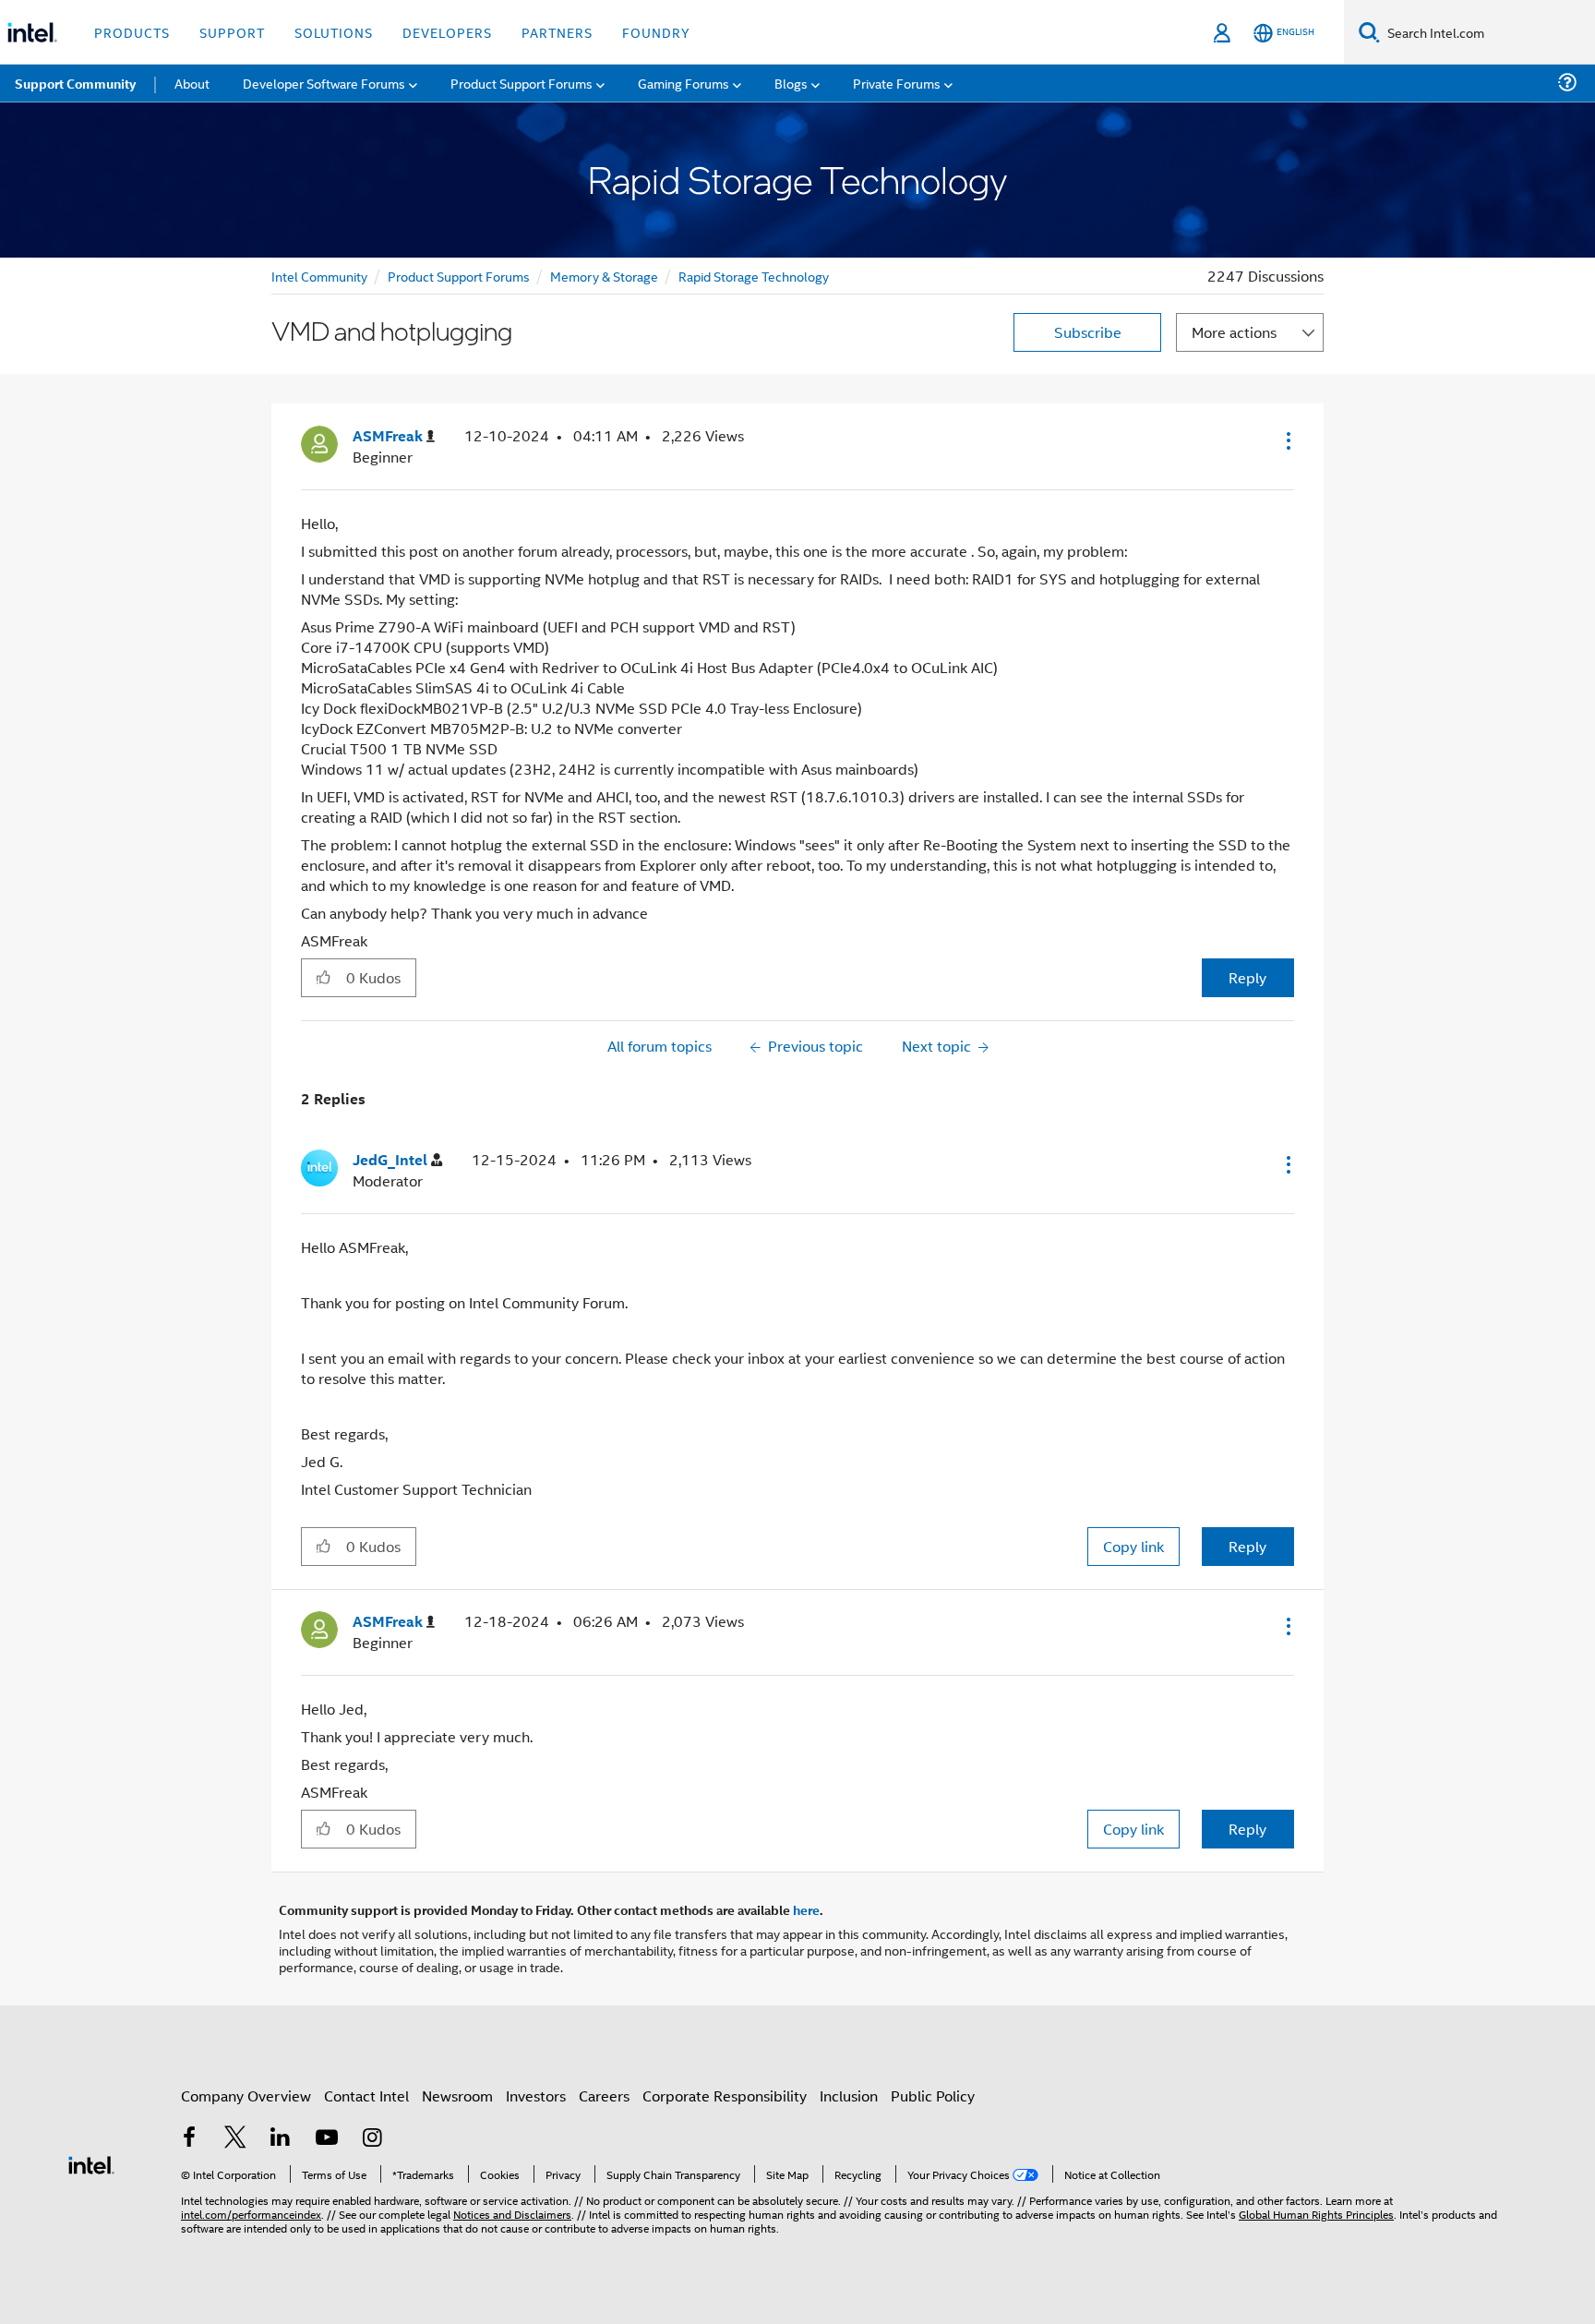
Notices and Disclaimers (512, 2214)
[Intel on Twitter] (235, 2139)
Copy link (1133, 1546)
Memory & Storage (604, 276)
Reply (1247, 977)
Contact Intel (366, 2095)
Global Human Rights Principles (1316, 2214)
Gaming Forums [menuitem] (684, 83)
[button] (1287, 440)
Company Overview (246, 2095)
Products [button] (132, 32)
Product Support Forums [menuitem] (522, 83)
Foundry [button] (656, 32)
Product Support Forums (459, 276)
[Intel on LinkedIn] (281, 2139)
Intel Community (319, 276)
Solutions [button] (334, 32)
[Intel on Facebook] (189, 2139)
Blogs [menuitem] (791, 83)
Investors (536, 2095)
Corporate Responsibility (725, 2095)
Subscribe (1088, 332)
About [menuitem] (192, 83)
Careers (604, 2095)
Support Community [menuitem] (75, 83)
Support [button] (232, 32)
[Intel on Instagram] (372, 2139)
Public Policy (933, 2095)
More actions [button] (1234, 332)
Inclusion (849, 2095)
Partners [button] (557, 32)
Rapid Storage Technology (754, 276)
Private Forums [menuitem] (897, 83)
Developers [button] (447, 32)
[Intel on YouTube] (327, 2139)
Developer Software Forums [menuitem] (324, 83)
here (806, 1909)
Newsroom (457, 2095)
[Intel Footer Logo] (91, 2163)
